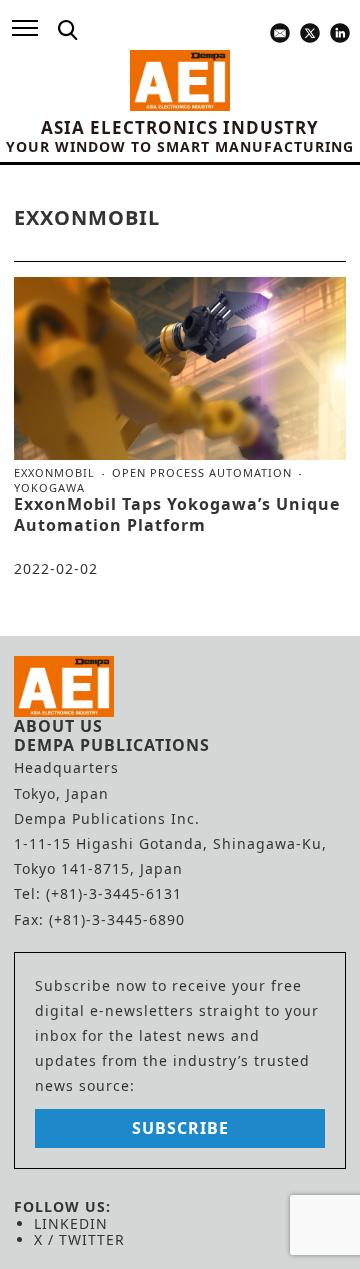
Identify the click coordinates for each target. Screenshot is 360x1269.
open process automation (202, 473)
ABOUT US (58, 726)
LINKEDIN (71, 1223)
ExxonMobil (54, 473)
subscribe (180, 1128)
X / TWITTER (79, 1239)
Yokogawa (49, 487)
